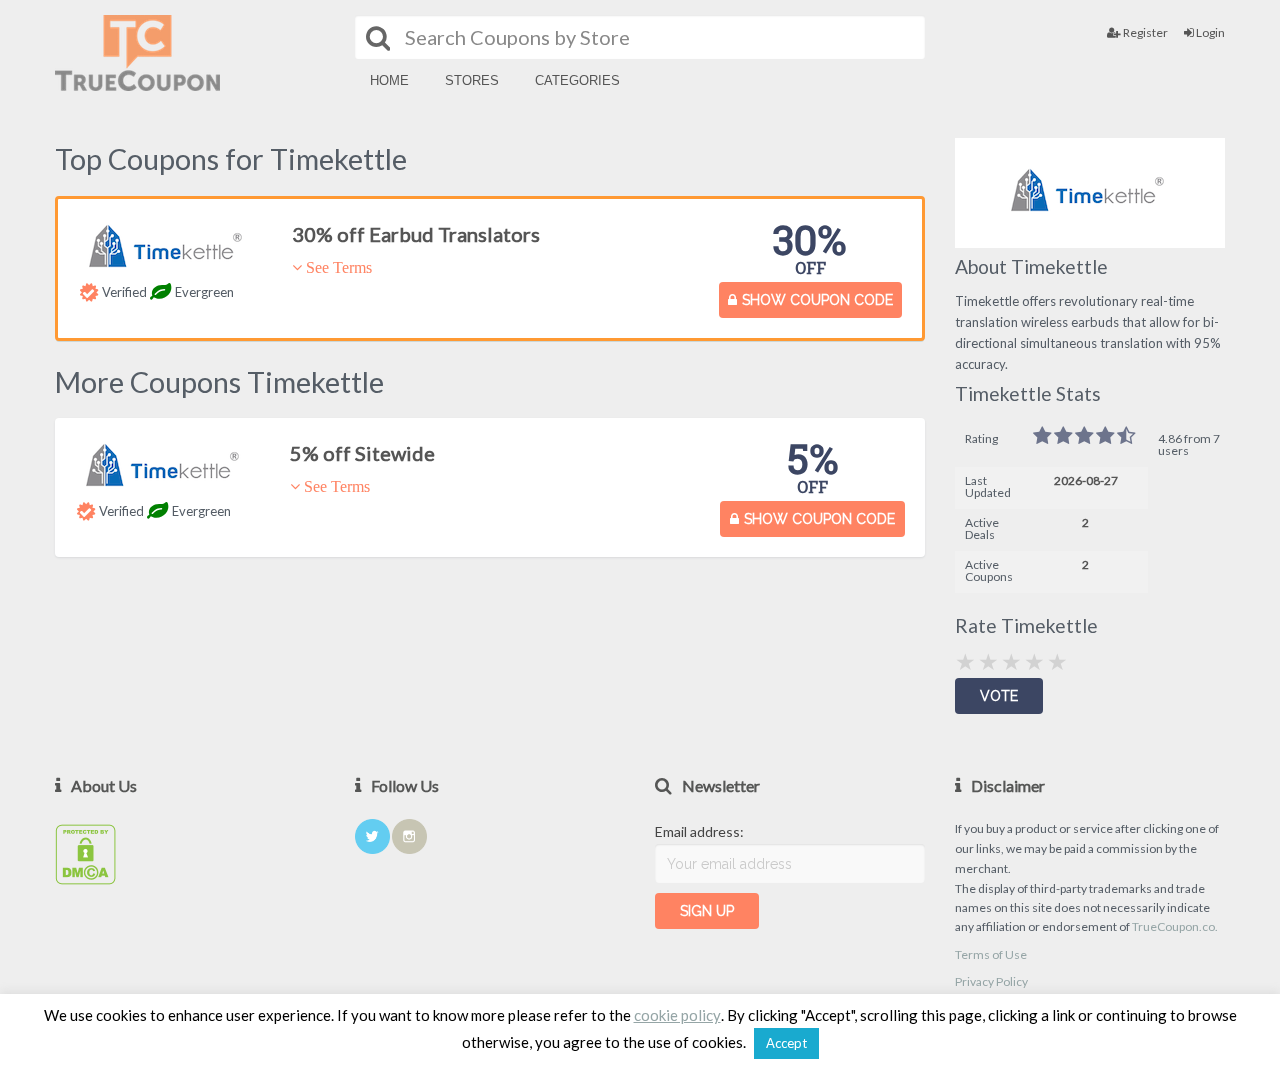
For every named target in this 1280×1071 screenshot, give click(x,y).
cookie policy (677, 1015)
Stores (472, 80)
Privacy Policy (991, 981)
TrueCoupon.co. (1175, 926)
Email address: (699, 831)
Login (1209, 32)
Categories (577, 80)
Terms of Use (991, 954)
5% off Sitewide (362, 453)
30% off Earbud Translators (416, 234)
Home (389, 80)
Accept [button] (786, 1043)
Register (1144, 32)
